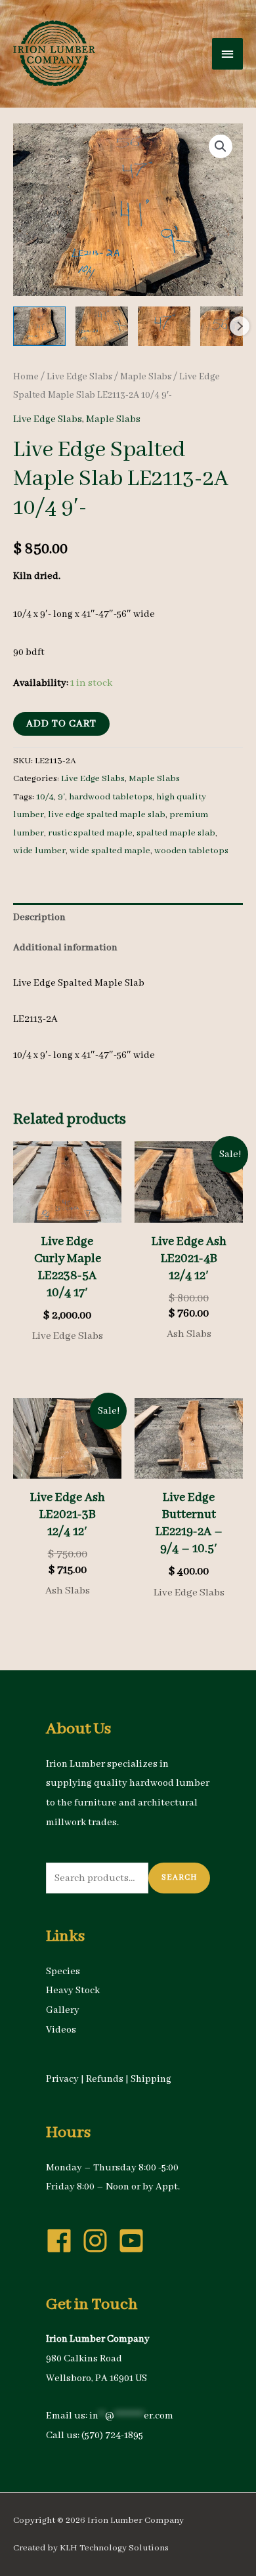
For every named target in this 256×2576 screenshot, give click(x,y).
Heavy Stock (73, 1991)
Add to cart (61, 724)
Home (26, 377)
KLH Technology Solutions (114, 2548)
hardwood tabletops (111, 797)
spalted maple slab (176, 833)
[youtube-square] (135, 2241)
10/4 (45, 797)
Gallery (63, 2010)
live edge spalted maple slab (107, 815)
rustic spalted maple (90, 833)
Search (179, 1877)
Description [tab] (39, 918)
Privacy (62, 2079)
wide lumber (39, 851)
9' (61, 797)
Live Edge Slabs (79, 377)
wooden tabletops (191, 851)
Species (63, 1972)
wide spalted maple (110, 851)
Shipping (151, 2079)
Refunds (105, 2079)
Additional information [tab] (65, 948)
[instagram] (99, 2241)
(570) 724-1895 (112, 2436)
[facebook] (63, 2241)
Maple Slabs (146, 377)
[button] (221, 146)
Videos (61, 2030)
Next (240, 326)
